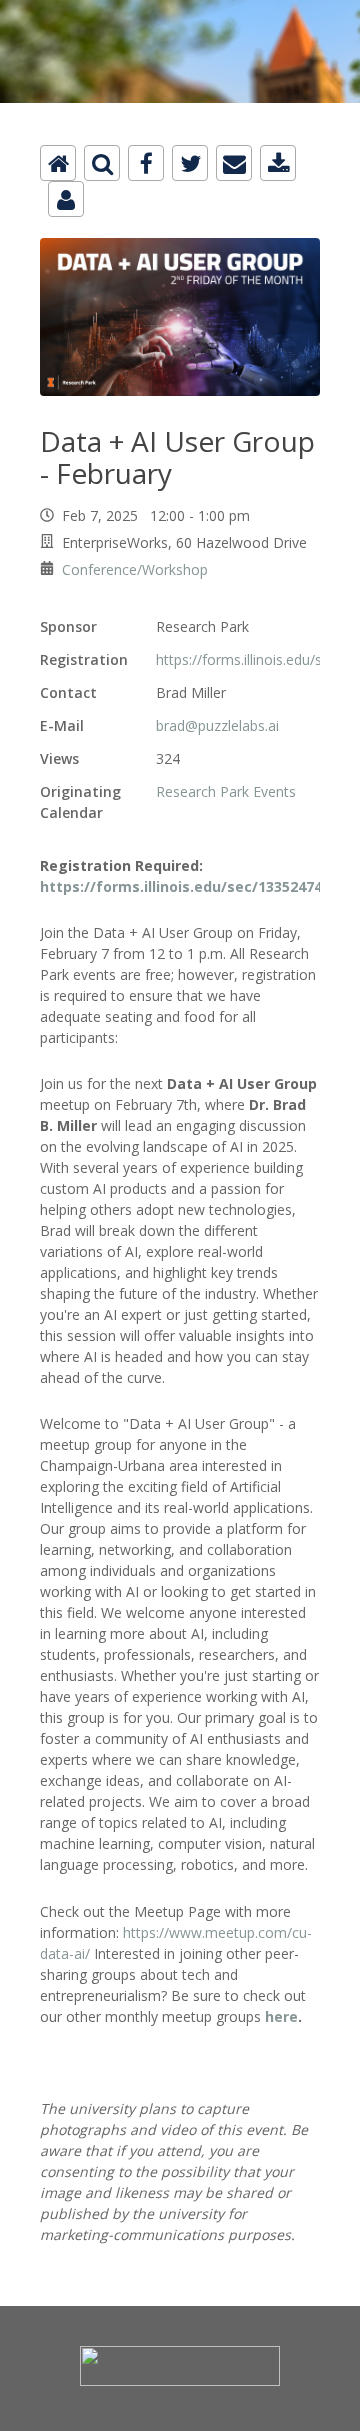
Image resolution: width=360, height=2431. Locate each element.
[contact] (66, 199)
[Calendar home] (58, 163)
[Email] (234, 163)
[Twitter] (190, 163)
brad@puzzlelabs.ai (217, 725)
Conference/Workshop (135, 569)
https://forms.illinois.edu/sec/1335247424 (189, 886)
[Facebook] (146, 163)
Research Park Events (226, 791)
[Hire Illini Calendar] (180, 11)
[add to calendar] (278, 163)
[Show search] (102, 163)
